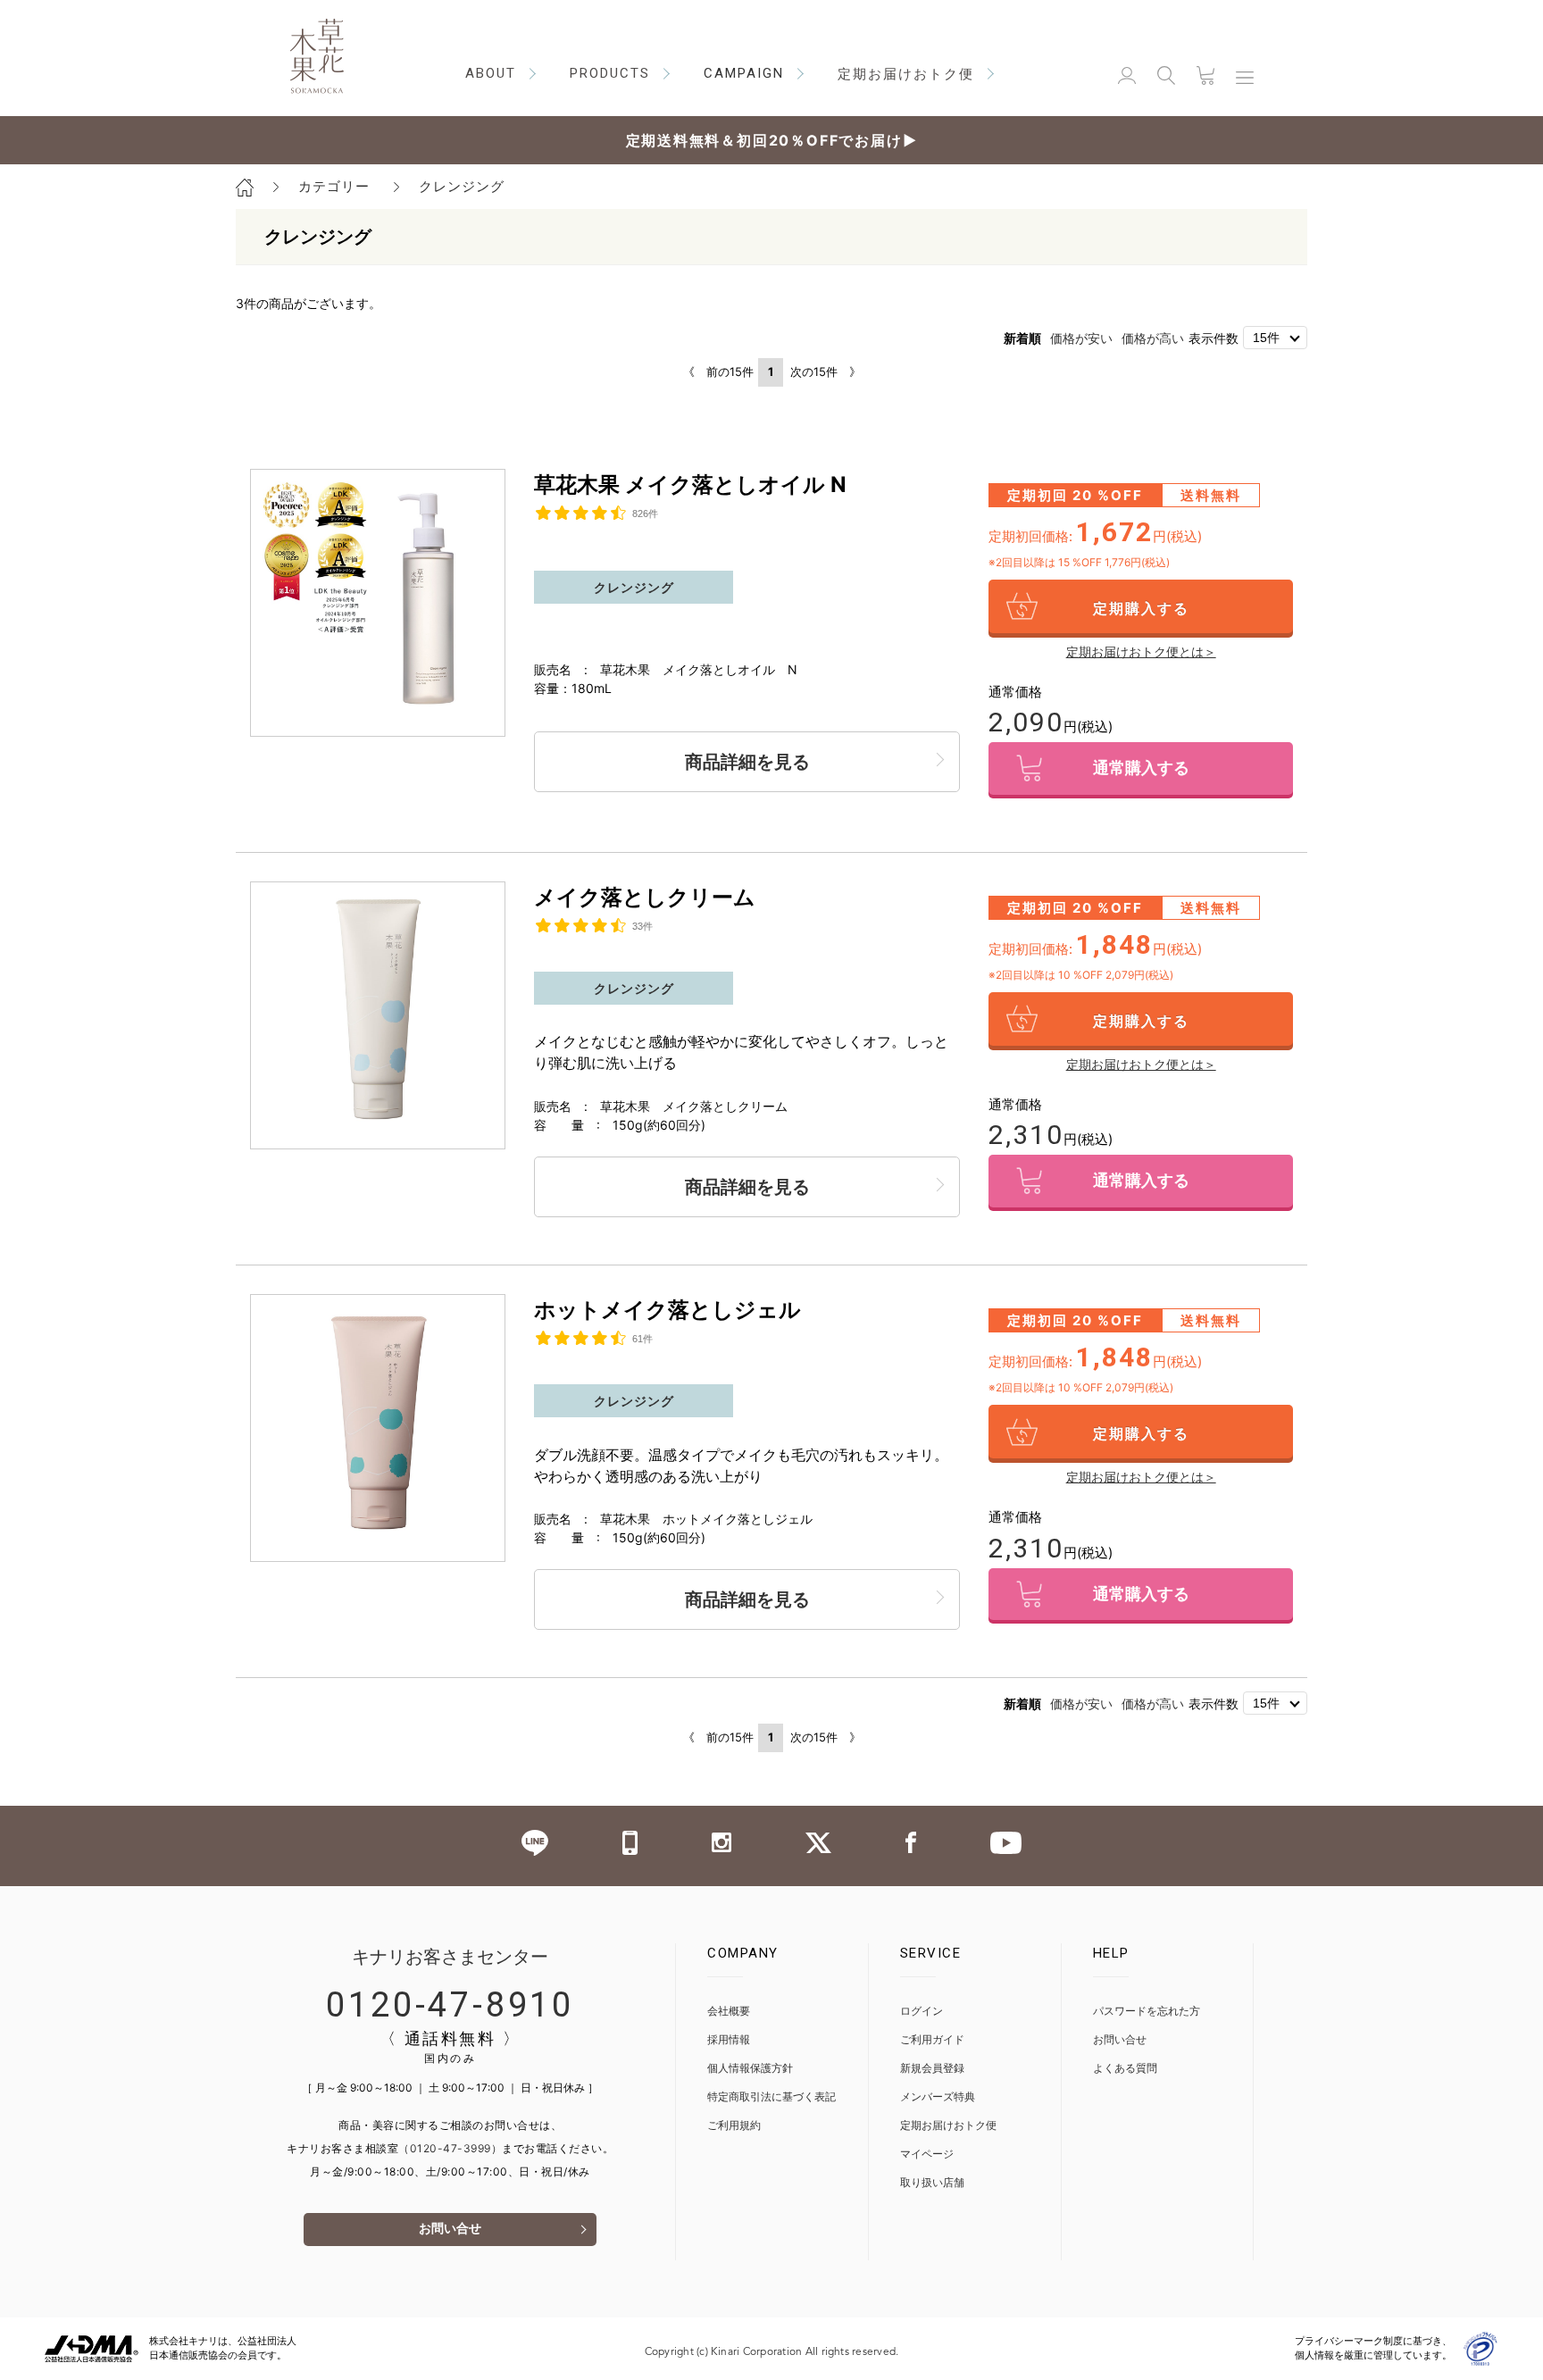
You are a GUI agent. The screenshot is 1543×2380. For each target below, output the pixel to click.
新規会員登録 (932, 2069)
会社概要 (729, 2012)
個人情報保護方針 (750, 2069)
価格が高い (1153, 338)
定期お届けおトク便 (948, 2126)
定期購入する (1141, 608)
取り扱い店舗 (932, 2183)
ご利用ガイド (932, 2040)
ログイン (922, 2012)
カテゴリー (334, 186)
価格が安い (1081, 338)
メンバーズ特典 (938, 2097)
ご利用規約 (734, 2126)
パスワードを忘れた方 (1147, 2012)
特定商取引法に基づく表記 (771, 2097)
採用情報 (729, 2040)
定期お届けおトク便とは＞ (1141, 651)
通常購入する (1141, 770)
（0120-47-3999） (450, 2148)
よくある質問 (1125, 2069)
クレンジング (462, 186)
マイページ (927, 2155)
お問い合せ (450, 2230)
